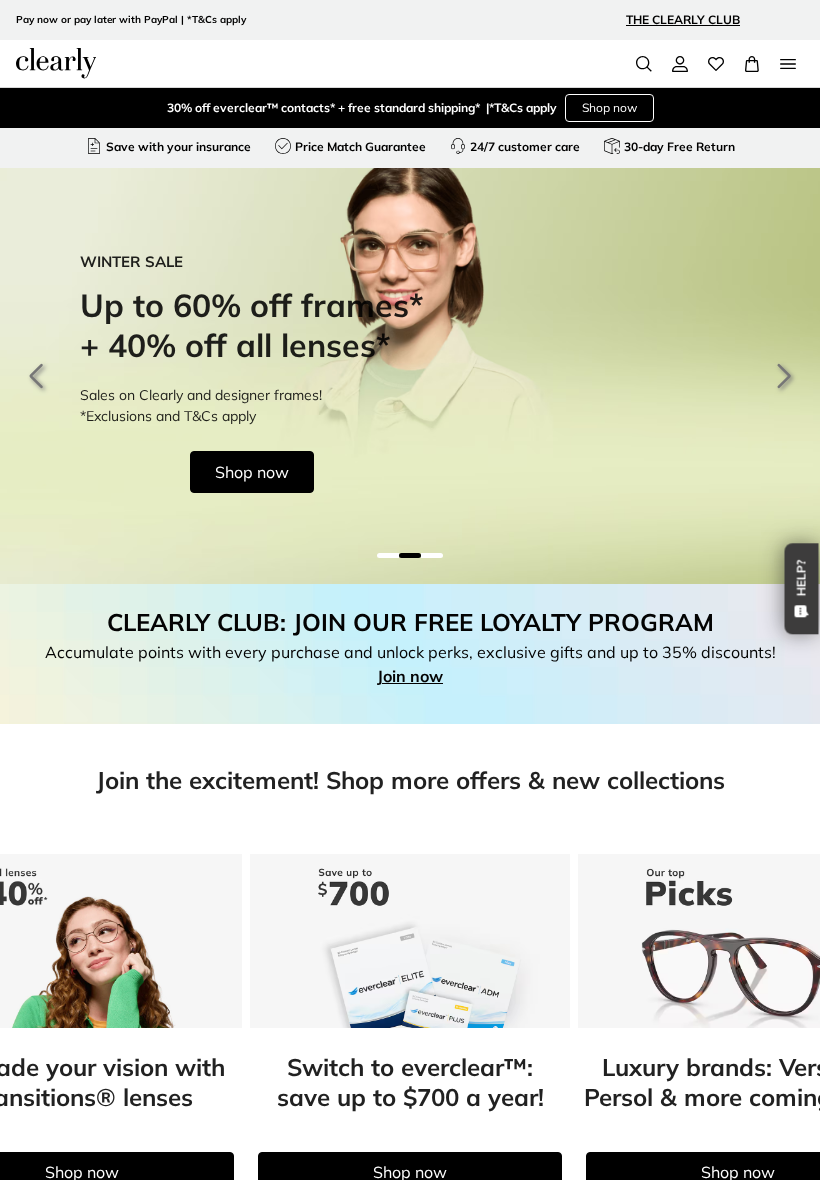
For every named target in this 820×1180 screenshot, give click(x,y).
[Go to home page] (56, 63)
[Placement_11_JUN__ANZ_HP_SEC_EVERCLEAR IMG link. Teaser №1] (410, 941)
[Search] (644, 64)
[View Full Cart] (752, 64)
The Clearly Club (683, 19)
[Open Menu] (788, 64)
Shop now (609, 107)
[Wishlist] (716, 64)
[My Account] (680, 64)
